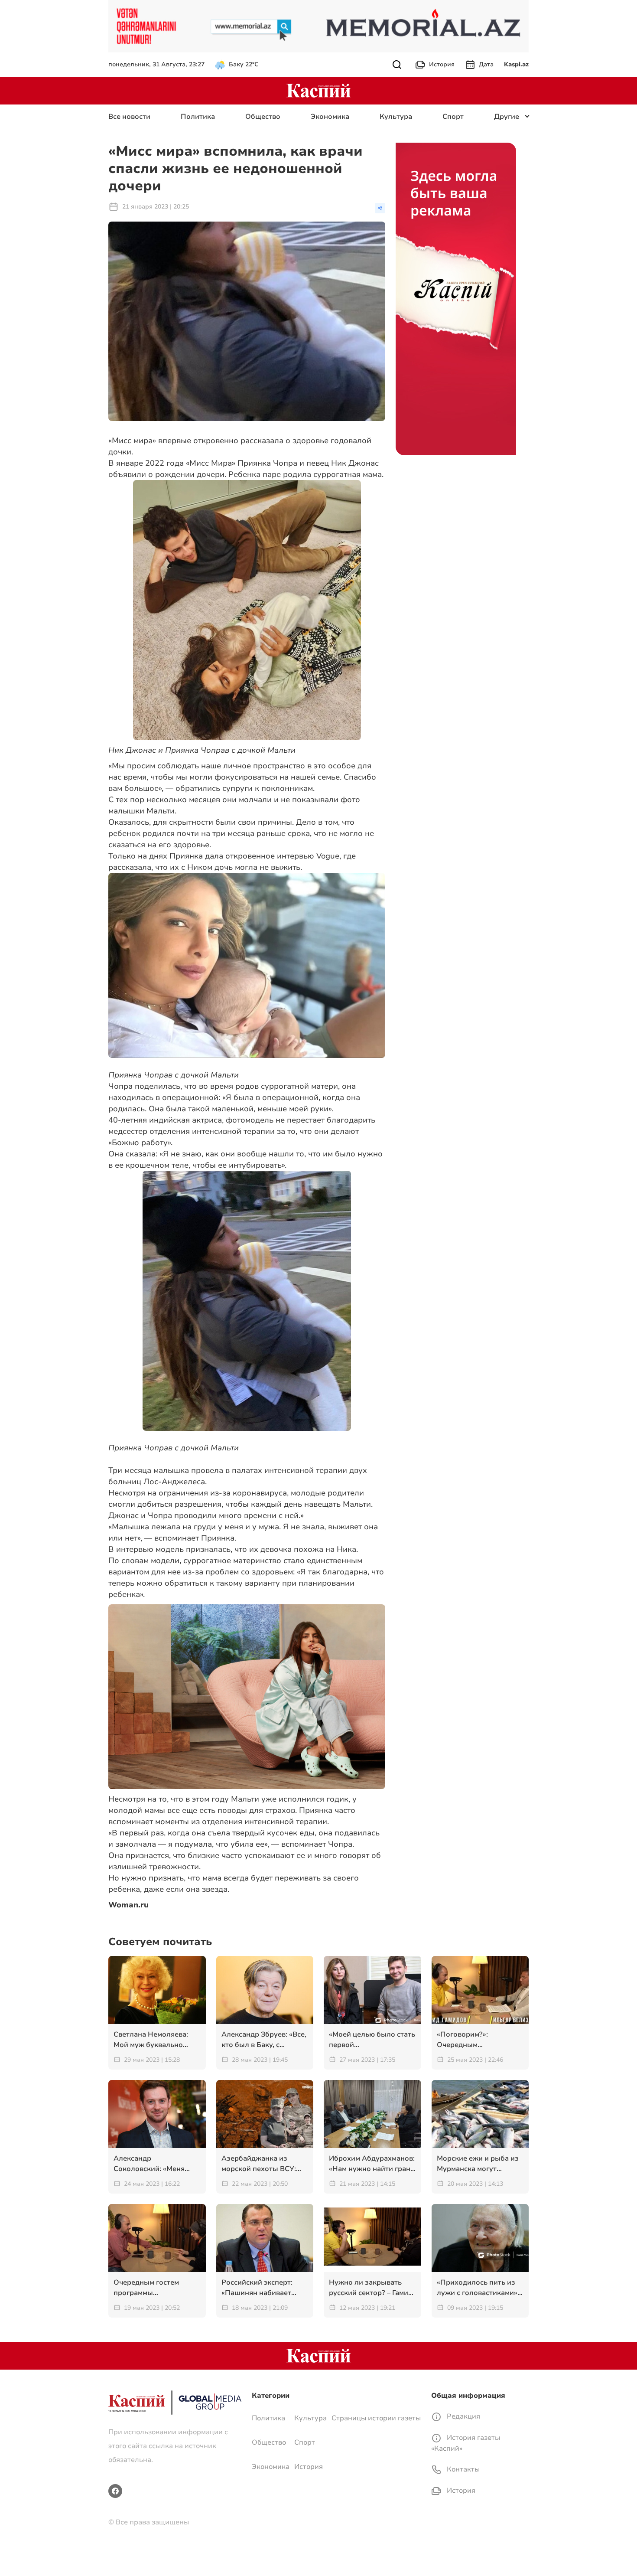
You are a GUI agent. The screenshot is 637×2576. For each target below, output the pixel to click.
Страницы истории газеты (376, 2418)
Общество (263, 117)
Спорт (453, 117)
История (442, 64)
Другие (507, 117)
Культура (396, 117)
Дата (486, 64)
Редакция (463, 2416)
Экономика (330, 117)
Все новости (129, 117)
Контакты (462, 2469)
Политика (198, 117)
